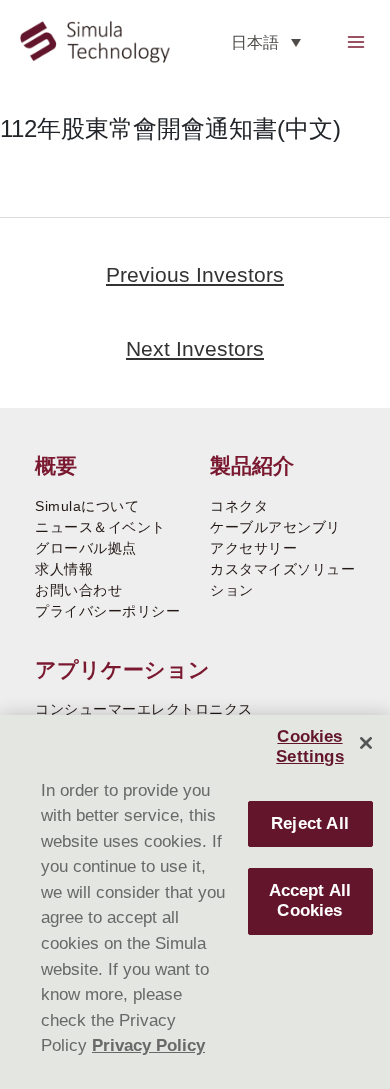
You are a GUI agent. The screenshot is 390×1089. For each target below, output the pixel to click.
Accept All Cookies (310, 900)
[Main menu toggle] (355, 41)
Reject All (310, 823)
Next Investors (195, 348)
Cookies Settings (309, 746)
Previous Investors (195, 274)
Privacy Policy (148, 1045)
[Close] (366, 743)
